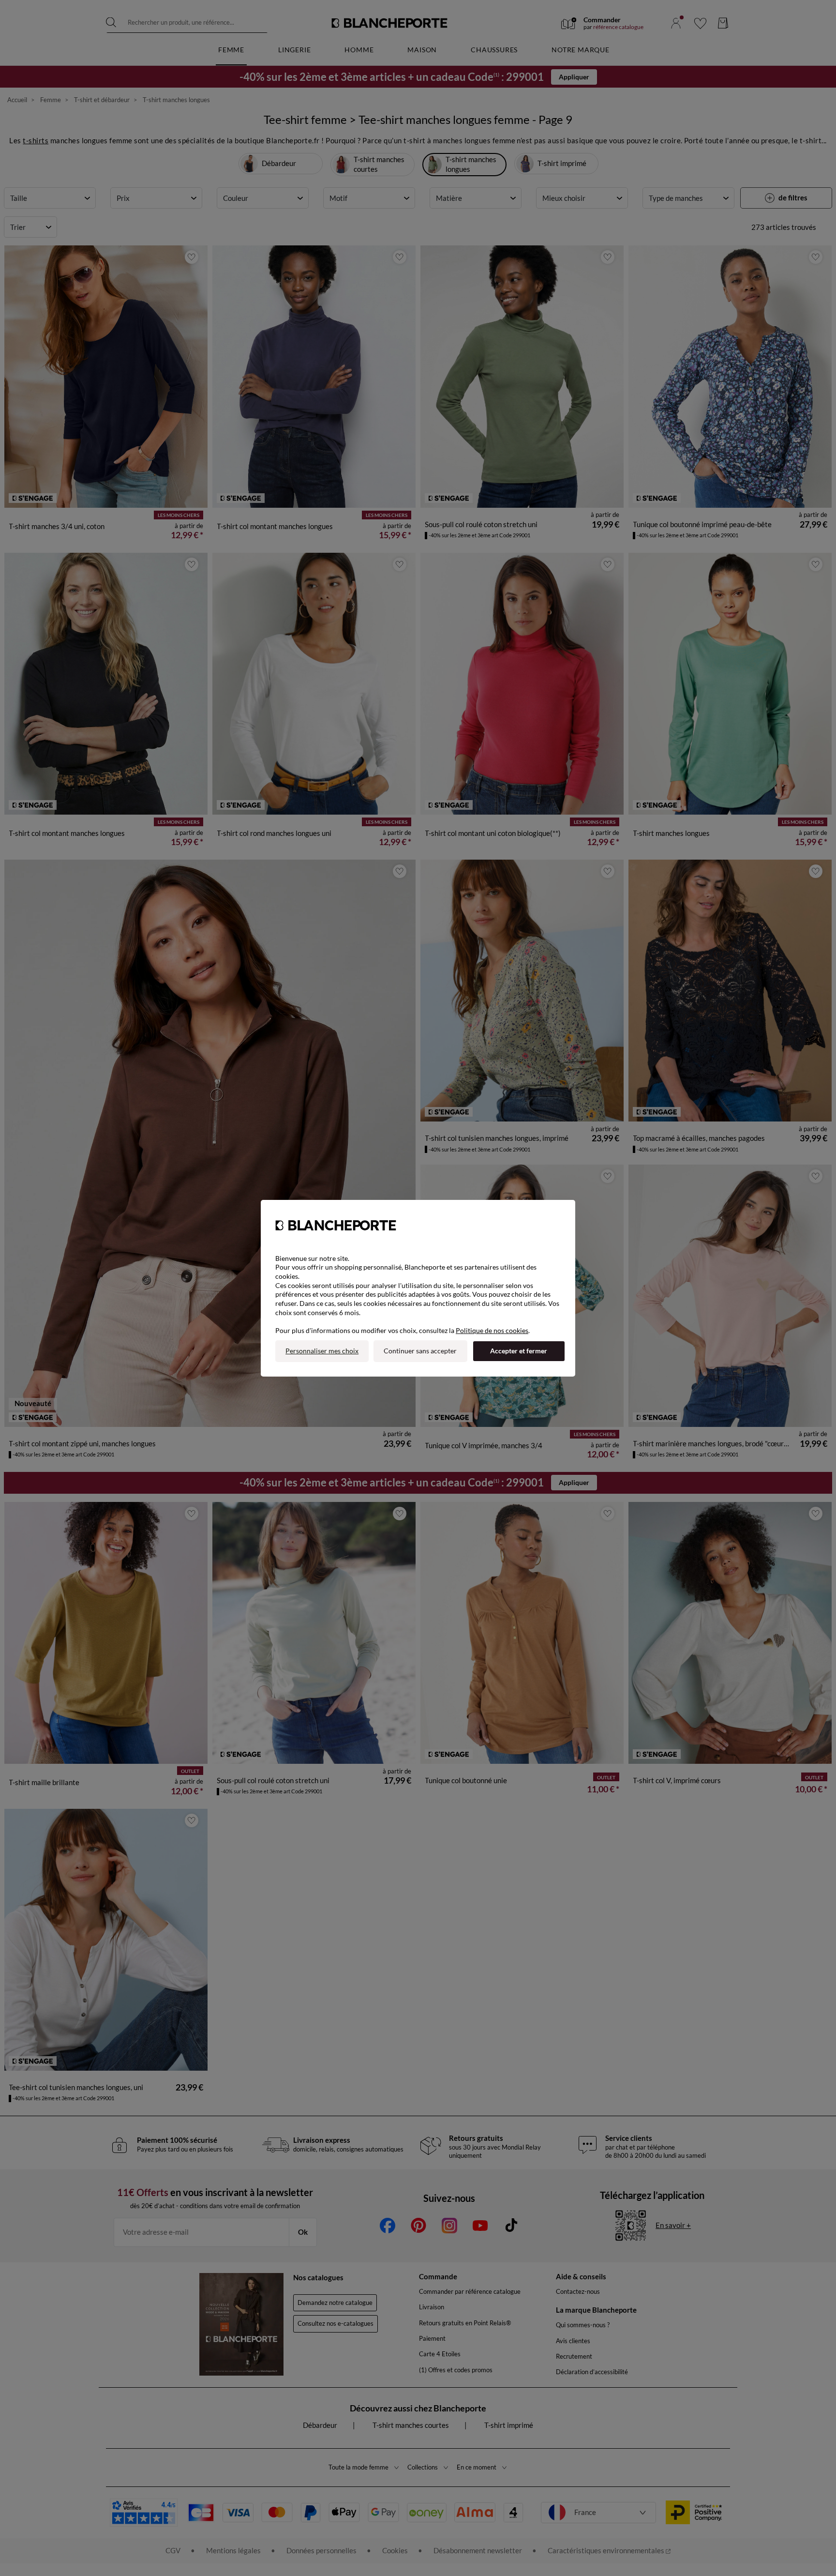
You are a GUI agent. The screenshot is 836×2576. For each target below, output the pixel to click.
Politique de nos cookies (492, 1330)
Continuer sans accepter (420, 1351)
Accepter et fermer (519, 1351)
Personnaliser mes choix (322, 1351)
